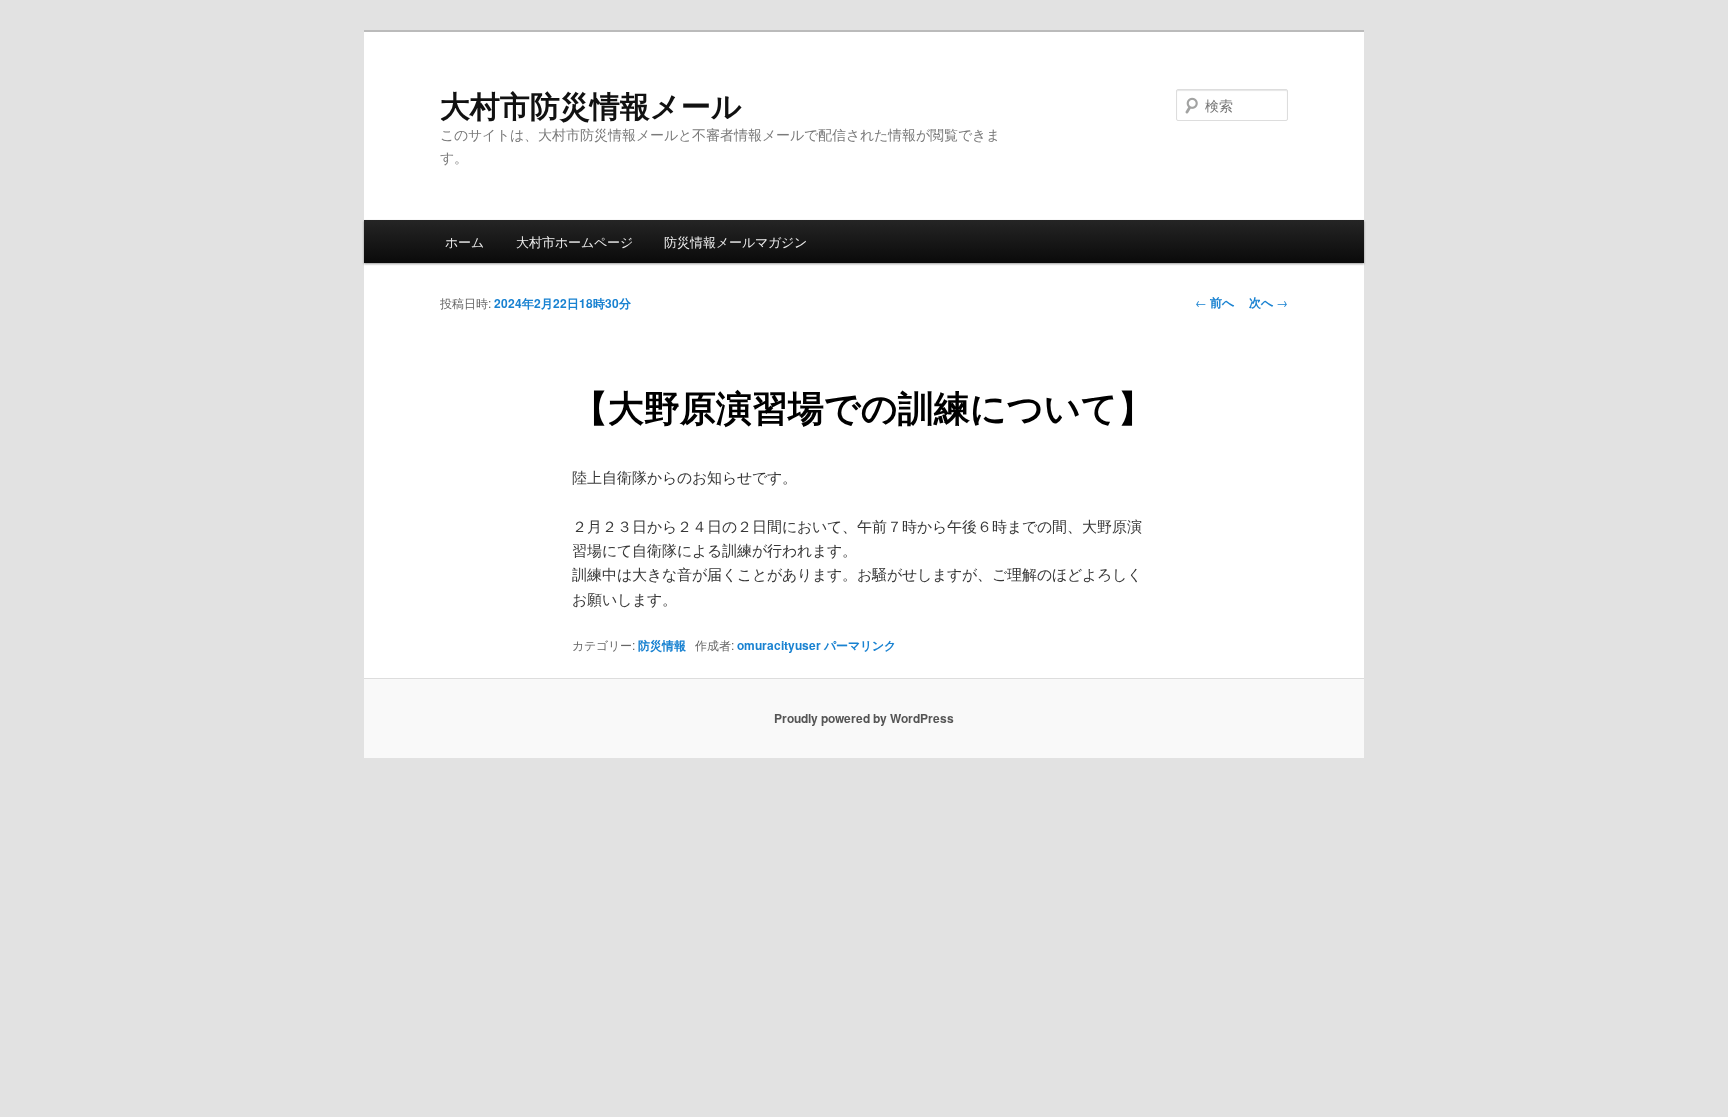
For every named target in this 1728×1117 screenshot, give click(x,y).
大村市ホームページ (574, 241)
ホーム (464, 241)
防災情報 (662, 645)
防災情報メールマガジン (735, 241)
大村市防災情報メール (591, 104)
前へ (1214, 302)
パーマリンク (860, 645)
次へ (1268, 302)
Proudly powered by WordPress (864, 718)
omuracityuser (779, 645)
